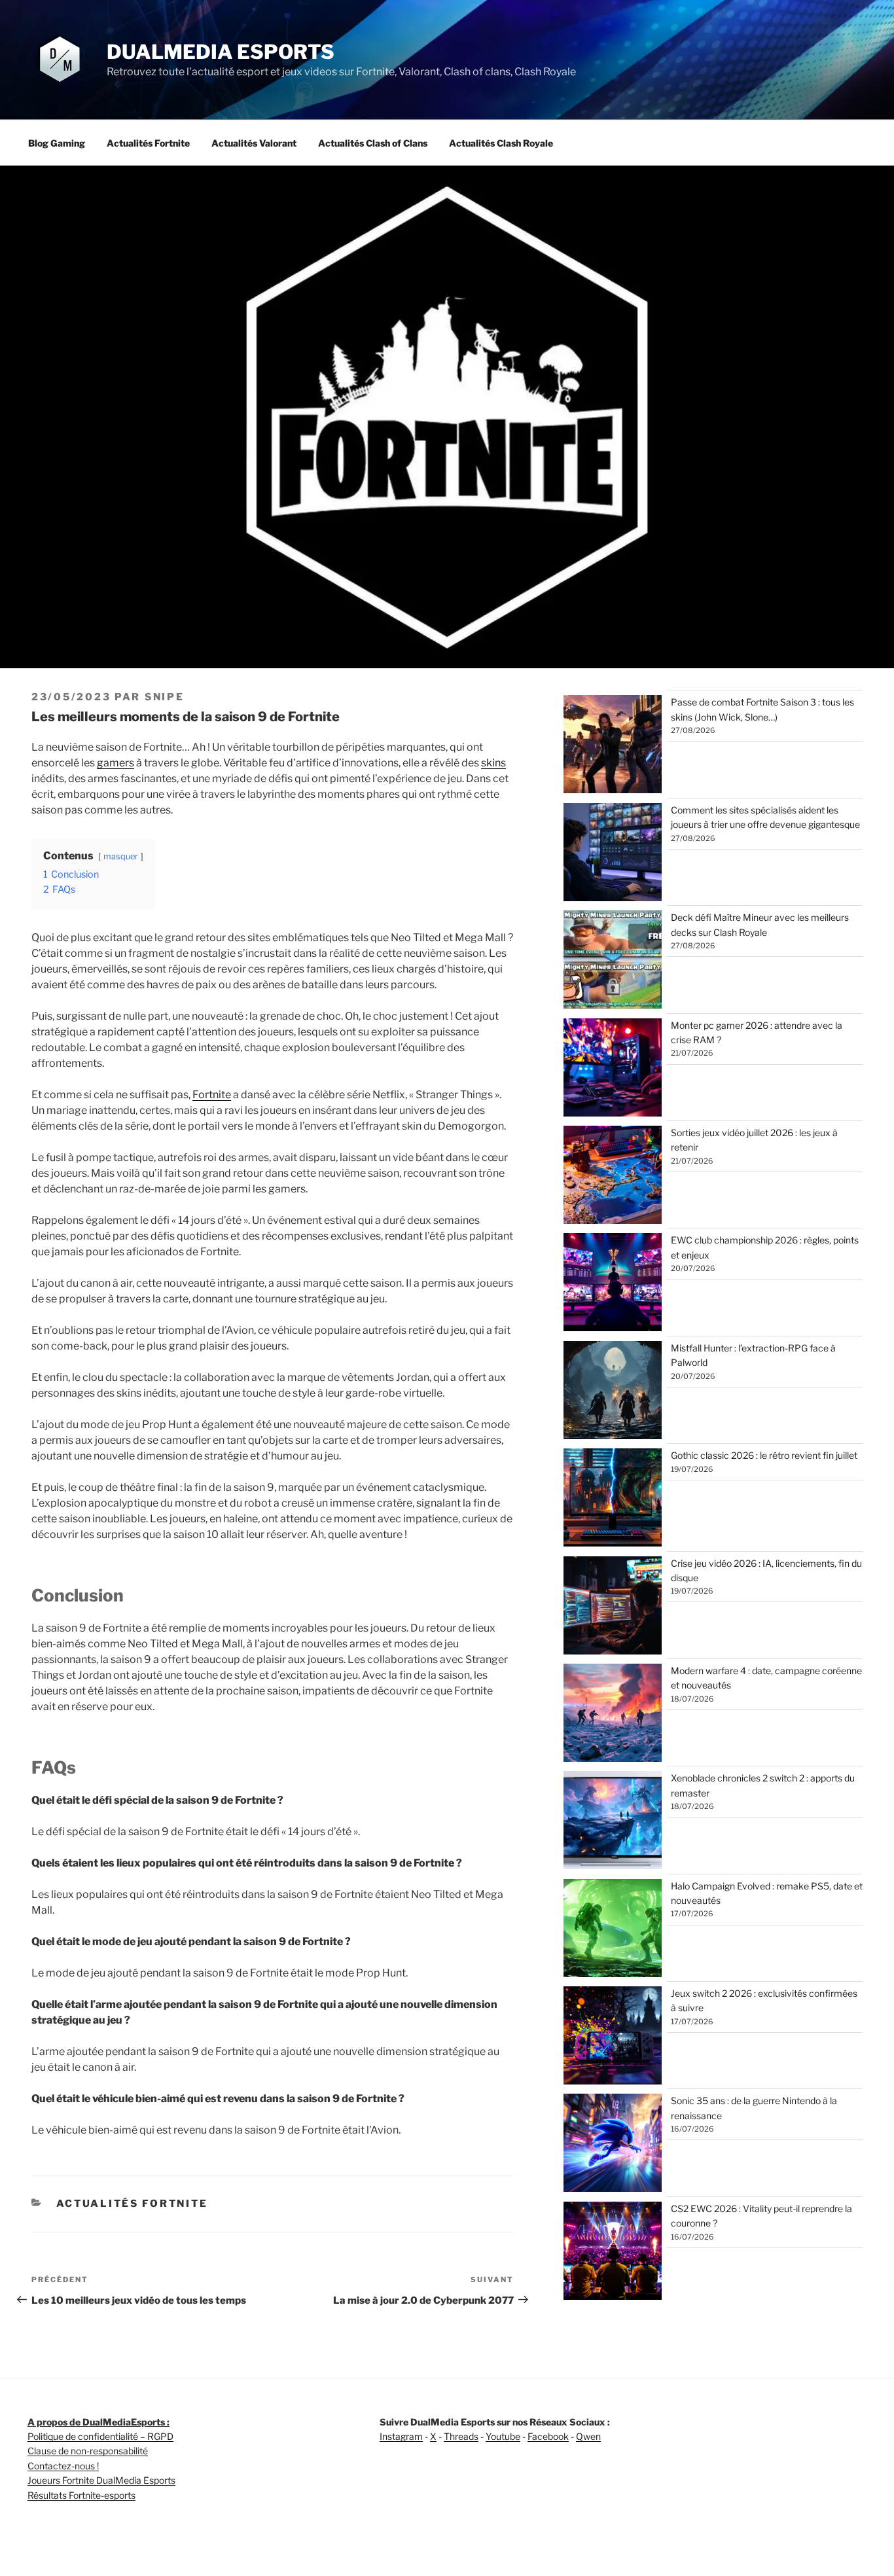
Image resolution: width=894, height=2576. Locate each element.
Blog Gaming (57, 143)
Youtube (503, 2436)
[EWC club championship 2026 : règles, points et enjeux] (613, 1284)
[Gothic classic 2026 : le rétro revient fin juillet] (613, 1499)
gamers (116, 763)
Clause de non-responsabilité (88, 2451)
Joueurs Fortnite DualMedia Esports (101, 2480)
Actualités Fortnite (148, 143)
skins (493, 763)
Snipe (165, 697)
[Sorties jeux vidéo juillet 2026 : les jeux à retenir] (613, 1177)
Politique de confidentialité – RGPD (100, 2436)
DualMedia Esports (221, 52)
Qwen (588, 2436)
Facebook (548, 2436)
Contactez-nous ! (63, 2466)
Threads (461, 2436)
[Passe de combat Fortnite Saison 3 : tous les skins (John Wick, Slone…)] (613, 746)
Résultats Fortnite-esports (81, 2495)
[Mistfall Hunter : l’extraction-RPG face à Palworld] (613, 1392)
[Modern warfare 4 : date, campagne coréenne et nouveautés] (613, 1715)
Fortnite (212, 1095)
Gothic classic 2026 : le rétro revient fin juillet (764, 1455)
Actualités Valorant (254, 143)
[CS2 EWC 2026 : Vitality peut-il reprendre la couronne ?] (613, 2253)
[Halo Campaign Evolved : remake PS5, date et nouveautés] (613, 1930)
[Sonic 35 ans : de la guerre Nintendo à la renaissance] (613, 2145)
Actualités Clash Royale (501, 143)
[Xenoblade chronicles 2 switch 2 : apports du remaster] (613, 1822)
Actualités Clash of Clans (373, 143)
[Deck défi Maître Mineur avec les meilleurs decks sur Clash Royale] (613, 961)
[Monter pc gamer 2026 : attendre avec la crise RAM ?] (613, 1069)
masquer (121, 856)
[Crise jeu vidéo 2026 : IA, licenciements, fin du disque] (613, 1607)
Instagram (401, 2436)
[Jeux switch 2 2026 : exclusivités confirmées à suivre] (613, 2037)
